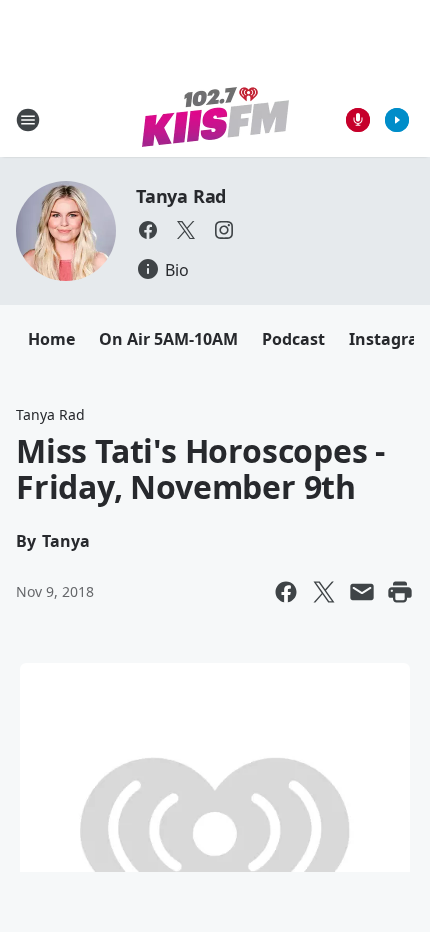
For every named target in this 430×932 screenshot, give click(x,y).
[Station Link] (215, 119)
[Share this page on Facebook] (286, 592)
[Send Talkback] (358, 120)
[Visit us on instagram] (224, 230)
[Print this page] (400, 592)
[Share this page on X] (324, 592)
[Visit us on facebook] (148, 230)
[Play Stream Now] (397, 120)
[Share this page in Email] (362, 592)
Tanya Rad (181, 196)
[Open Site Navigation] (28, 120)
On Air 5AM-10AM (168, 339)
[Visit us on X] (186, 230)
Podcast (293, 339)
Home (51, 339)
